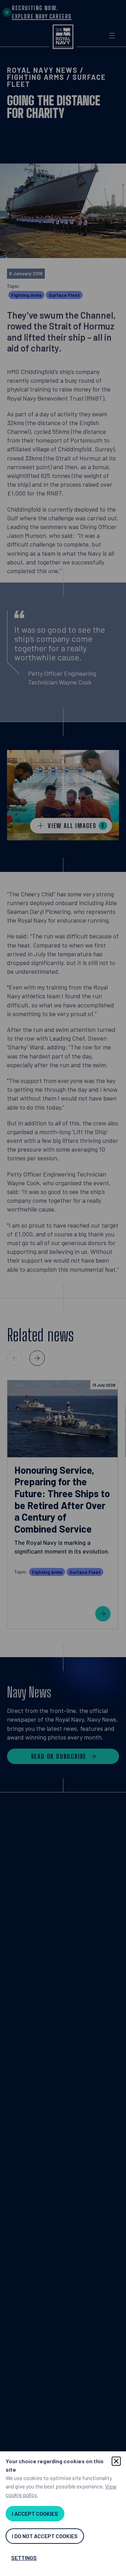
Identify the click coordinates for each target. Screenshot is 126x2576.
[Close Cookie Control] (116, 2461)
